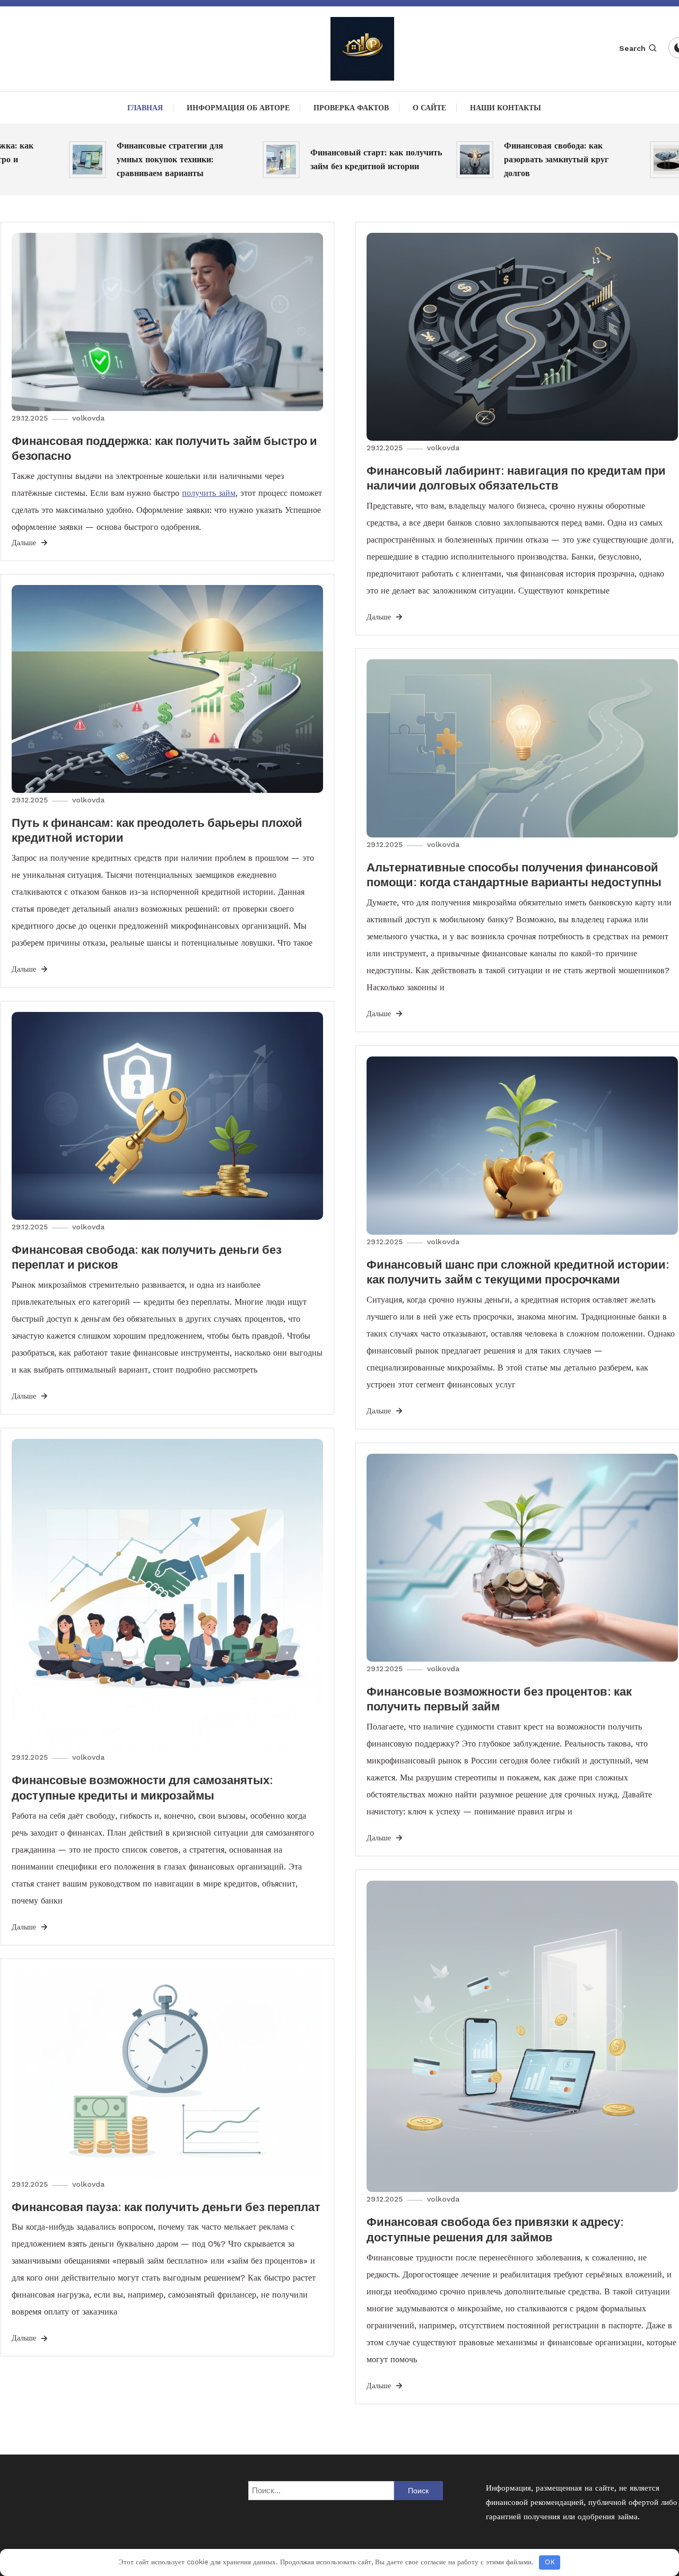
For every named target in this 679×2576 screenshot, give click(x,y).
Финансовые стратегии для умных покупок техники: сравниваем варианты (125, 159)
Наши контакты (506, 108)
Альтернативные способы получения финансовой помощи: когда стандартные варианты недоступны (514, 875)
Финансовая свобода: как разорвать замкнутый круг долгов (511, 159)
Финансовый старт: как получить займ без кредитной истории (331, 159)
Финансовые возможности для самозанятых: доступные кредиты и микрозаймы (142, 1788)
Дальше (25, 543)
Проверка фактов (351, 108)
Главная (145, 108)
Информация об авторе (238, 108)
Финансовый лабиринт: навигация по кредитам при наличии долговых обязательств (516, 478)
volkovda (88, 418)
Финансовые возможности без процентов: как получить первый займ (499, 1699)
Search (632, 48)
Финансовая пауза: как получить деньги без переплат (166, 2207)
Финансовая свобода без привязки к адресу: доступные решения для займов (495, 2229)
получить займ (209, 493)
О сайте (429, 108)
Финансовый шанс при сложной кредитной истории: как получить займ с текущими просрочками (518, 1272)
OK (550, 2562)
